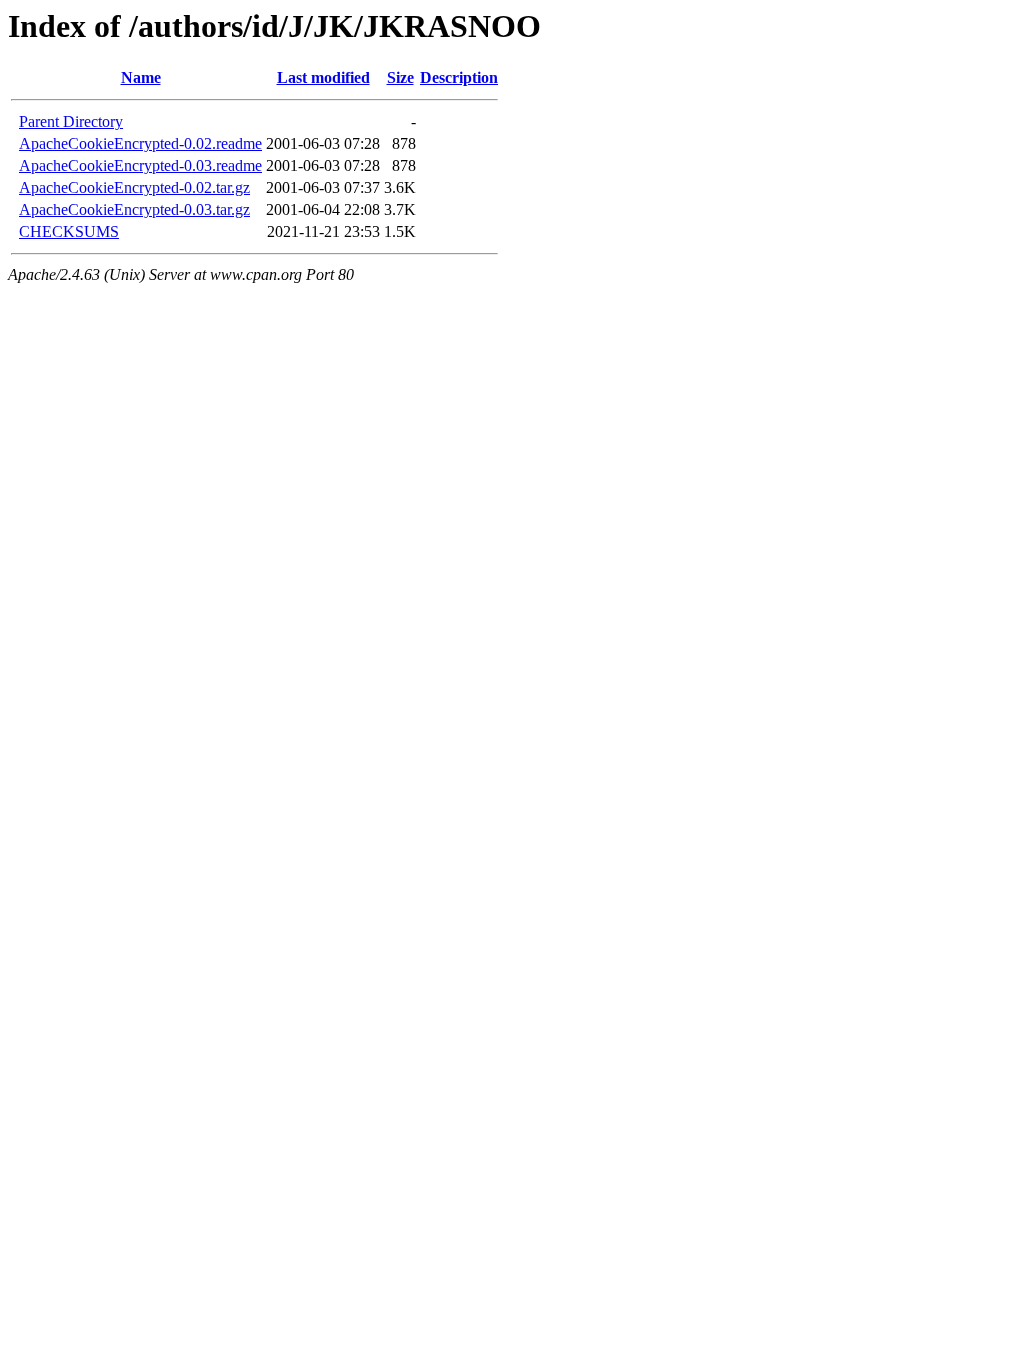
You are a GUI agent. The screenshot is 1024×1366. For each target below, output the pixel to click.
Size (400, 77)
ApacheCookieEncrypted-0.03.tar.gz (134, 209)
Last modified (323, 77)
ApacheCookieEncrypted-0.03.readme (140, 165)
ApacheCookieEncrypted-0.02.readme (140, 143)
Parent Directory (71, 121)
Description (459, 77)
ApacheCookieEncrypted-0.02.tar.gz (134, 187)
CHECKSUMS (69, 231)
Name (141, 77)
